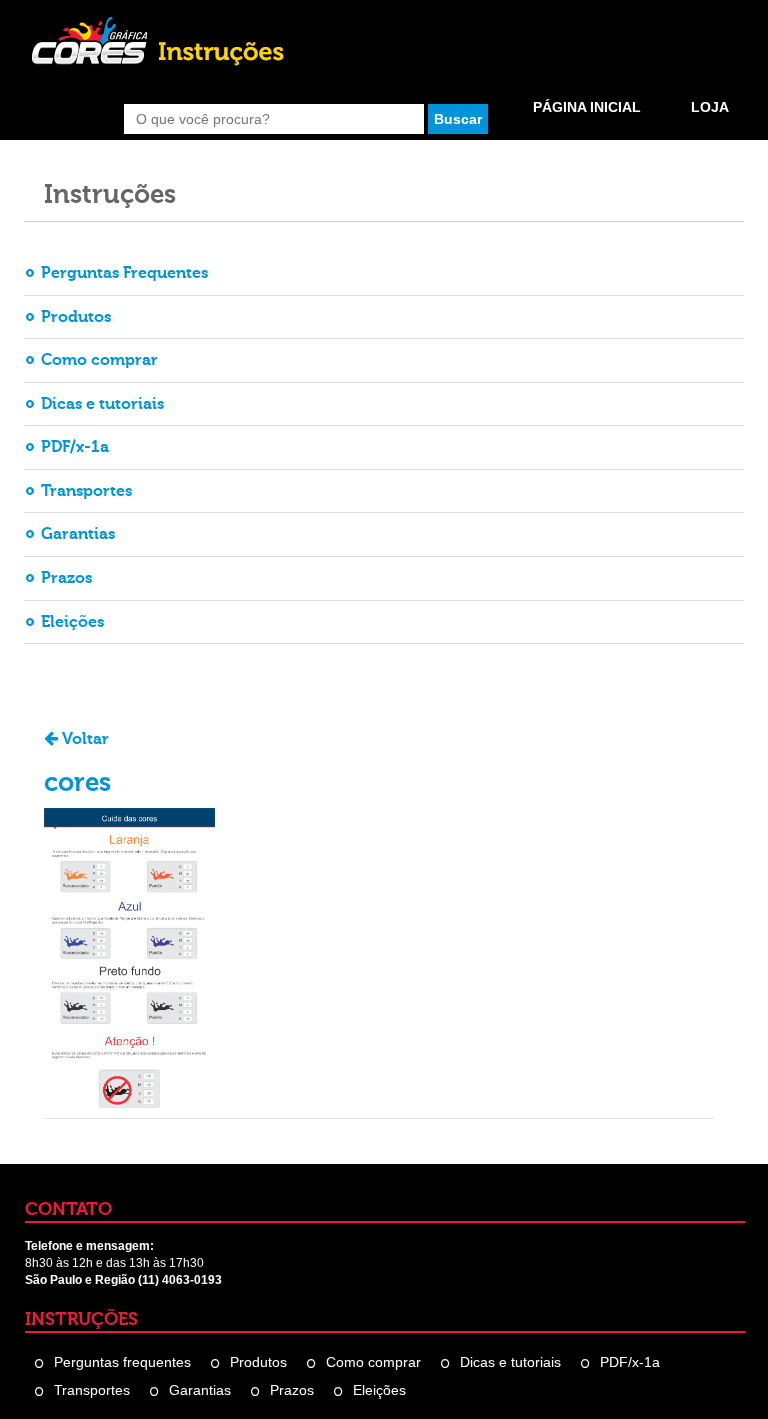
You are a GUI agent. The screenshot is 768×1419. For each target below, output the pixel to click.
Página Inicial (587, 107)
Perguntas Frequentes (124, 272)
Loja (710, 107)
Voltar (83, 739)
